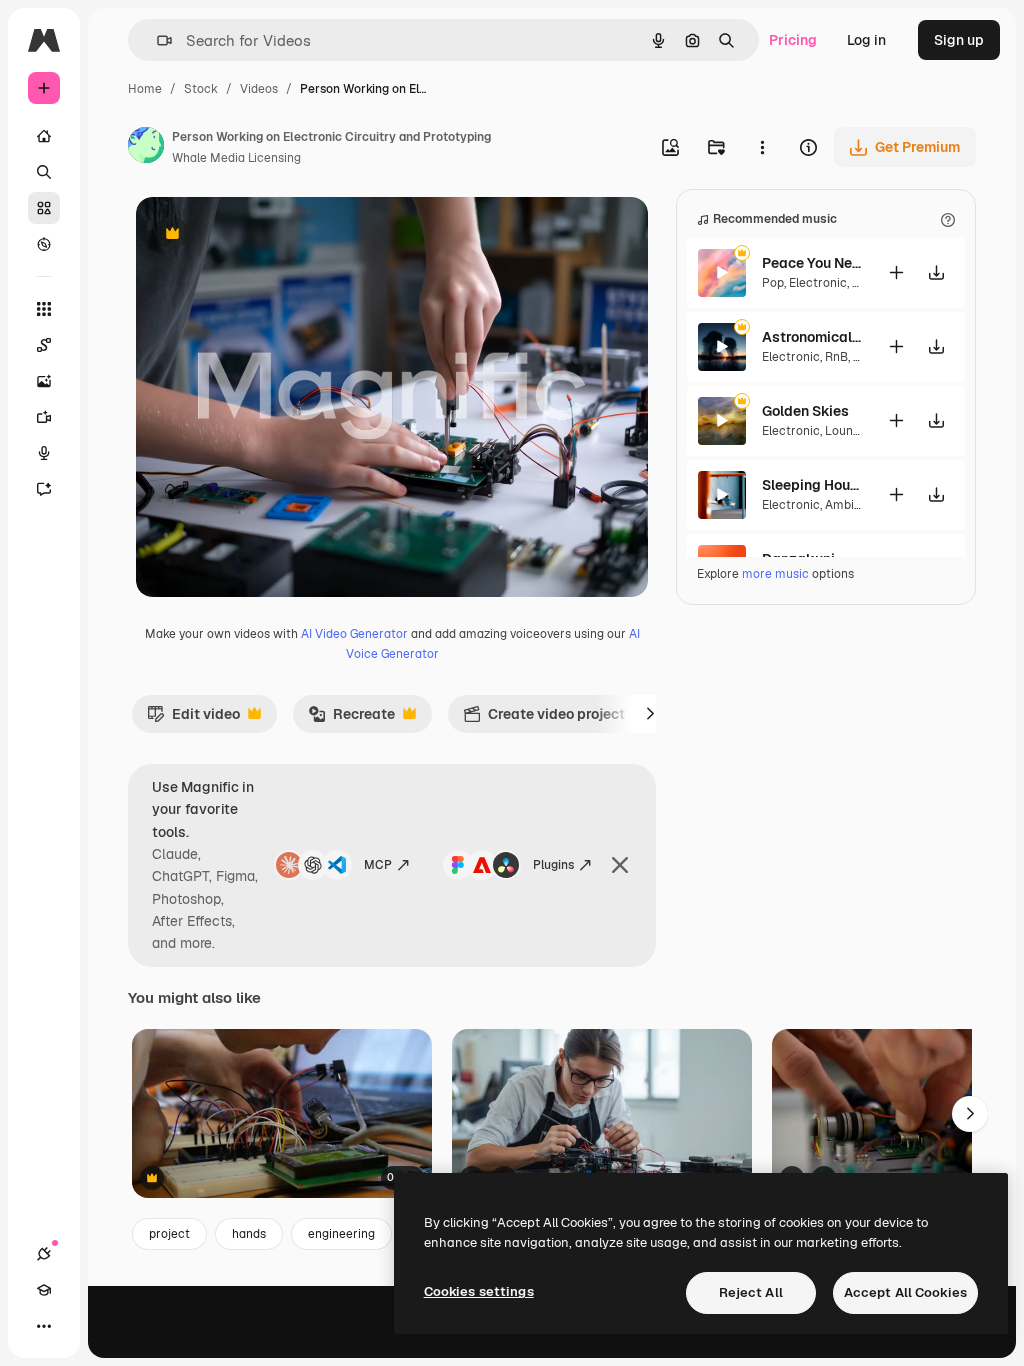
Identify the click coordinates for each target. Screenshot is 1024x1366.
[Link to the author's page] (146, 148)
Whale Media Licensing (236, 158)
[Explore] (44, 244)
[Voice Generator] (44, 453)
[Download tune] (936, 272)
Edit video (193, 719)
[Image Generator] (44, 381)
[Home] (44, 136)
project (169, 1234)
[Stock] (44, 208)
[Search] (44, 172)
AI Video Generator (354, 634)
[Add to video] (896, 272)
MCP (378, 865)
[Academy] (44, 1290)
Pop (773, 283)
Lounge (846, 431)
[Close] (620, 865)
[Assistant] (44, 489)
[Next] (650, 714)
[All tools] (44, 309)
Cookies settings (479, 1291)
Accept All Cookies (905, 1292)
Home (145, 89)
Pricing (793, 40)
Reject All (751, 1292)
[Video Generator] (44, 417)
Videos (259, 89)
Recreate (351, 719)
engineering (341, 1234)
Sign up (959, 40)
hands (249, 1234)
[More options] (762, 147)
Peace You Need (812, 263)
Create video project (544, 719)
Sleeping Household (812, 485)
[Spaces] (44, 345)
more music (775, 574)
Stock (201, 89)
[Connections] (44, 1254)
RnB (836, 357)
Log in (866, 40)
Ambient (849, 505)
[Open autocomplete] (156, 40)
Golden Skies (805, 411)
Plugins (553, 865)
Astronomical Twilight (812, 337)
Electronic (818, 283)
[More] (44, 1326)
